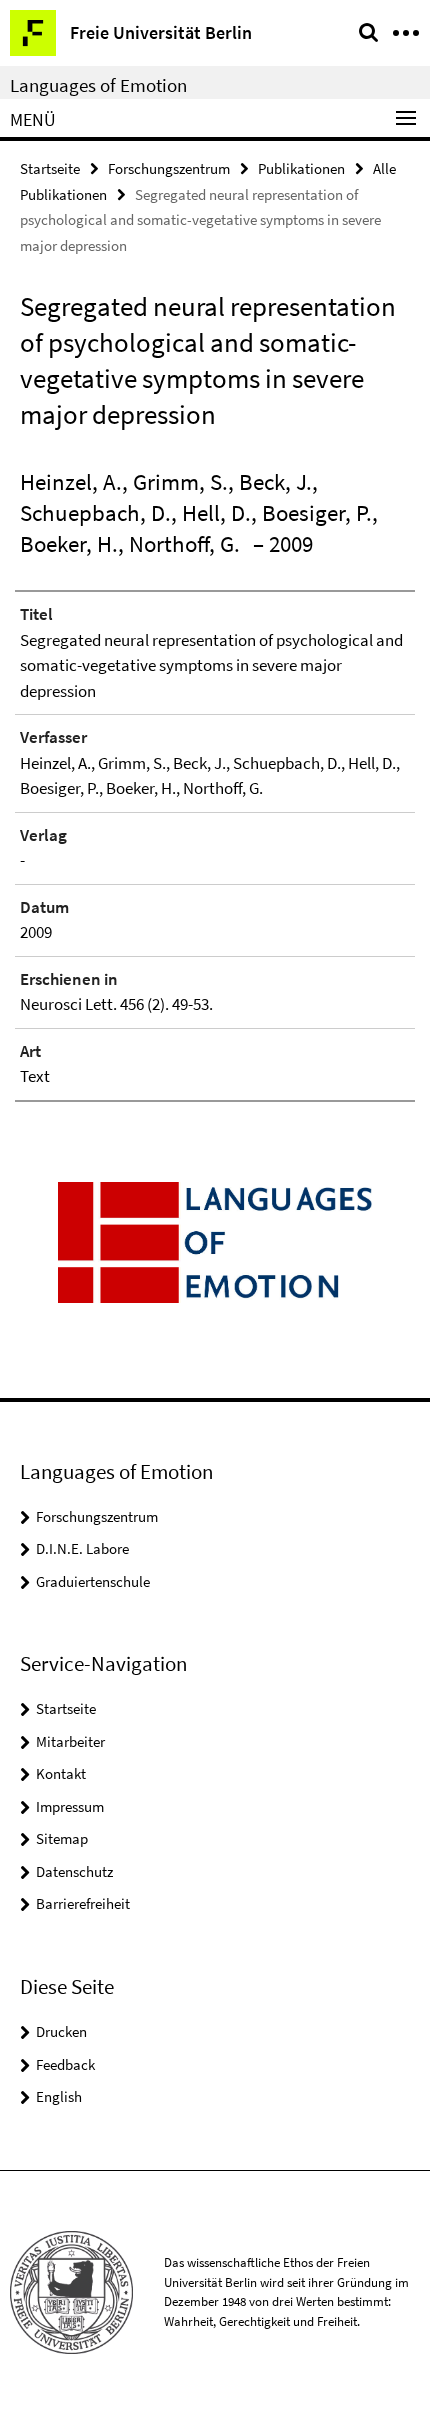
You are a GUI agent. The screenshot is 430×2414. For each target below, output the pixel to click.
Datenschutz (74, 1871)
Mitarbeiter (70, 1741)
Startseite (50, 168)
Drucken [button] (61, 2031)
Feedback (65, 2064)
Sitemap (62, 1838)
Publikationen (301, 168)
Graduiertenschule (93, 1581)
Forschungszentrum (169, 168)
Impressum (70, 1806)
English (59, 2096)
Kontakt (61, 1773)
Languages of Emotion (98, 85)
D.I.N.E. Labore (82, 1548)
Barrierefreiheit (83, 1903)
